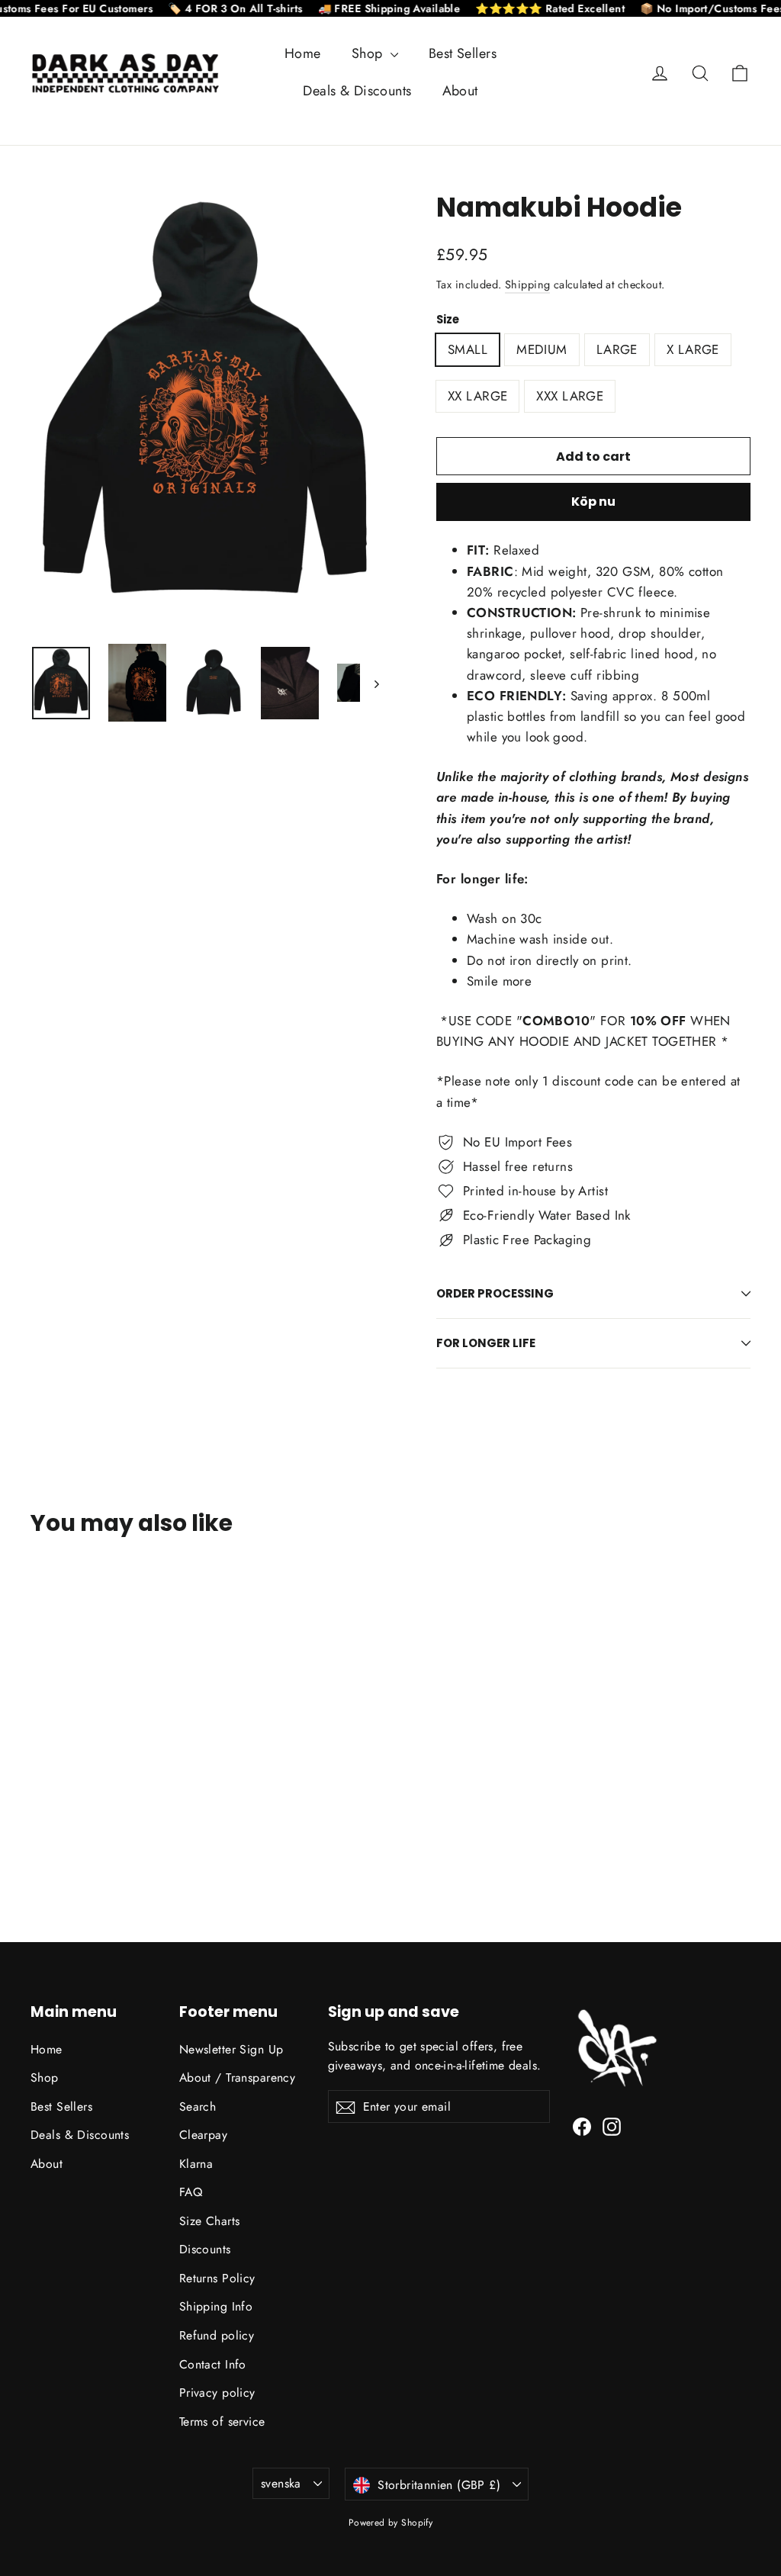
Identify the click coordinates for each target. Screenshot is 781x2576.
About (460, 91)
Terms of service (222, 2422)
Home (303, 53)
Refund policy (217, 2335)
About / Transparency (238, 2078)
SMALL (468, 349)
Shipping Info (216, 2306)
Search (198, 2106)
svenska (281, 2483)
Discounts (205, 2249)
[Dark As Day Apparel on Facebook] (582, 2126)
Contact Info (213, 2364)
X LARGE (693, 349)
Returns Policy (217, 2278)
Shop (369, 53)
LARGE (617, 349)
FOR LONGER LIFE (486, 1343)
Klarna (196, 2164)
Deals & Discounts (357, 91)
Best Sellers (463, 53)
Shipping (527, 285)
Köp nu (593, 502)
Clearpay (203, 2135)
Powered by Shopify (391, 2523)
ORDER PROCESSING (495, 1293)
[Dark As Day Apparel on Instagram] (612, 2126)
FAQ (191, 2192)
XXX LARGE (570, 396)
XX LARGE (477, 396)
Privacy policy (217, 2393)
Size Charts (210, 2221)
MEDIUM (542, 349)
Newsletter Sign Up (231, 2049)
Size (448, 320)
